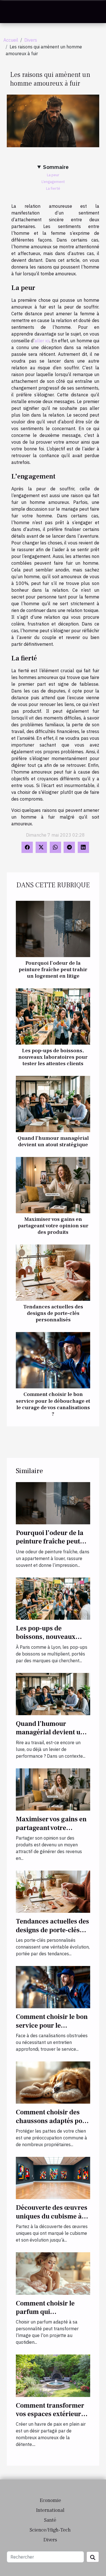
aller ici (42, 341)
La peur (53, 175)
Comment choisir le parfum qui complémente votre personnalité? (45, 2316)
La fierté (53, 188)
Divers (31, 40)
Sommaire (56, 167)
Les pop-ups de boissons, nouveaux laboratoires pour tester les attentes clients (53, 1057)
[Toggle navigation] (11, 12)
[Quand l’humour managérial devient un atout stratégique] (53, 1104)
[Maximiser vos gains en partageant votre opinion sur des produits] (53, 1185)
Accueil (11, 40)
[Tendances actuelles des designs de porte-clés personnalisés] (53, 1273)
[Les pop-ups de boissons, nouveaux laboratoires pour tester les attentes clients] (53, 1016)
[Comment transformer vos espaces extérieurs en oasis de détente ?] (53, 2375)
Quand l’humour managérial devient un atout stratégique (53, 1141)
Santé (50, 2520)
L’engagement (53, 182)
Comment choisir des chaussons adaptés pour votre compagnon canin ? (53, 2125)
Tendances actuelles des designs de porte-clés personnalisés (53, 1313)
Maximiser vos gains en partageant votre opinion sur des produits (53, 1226)
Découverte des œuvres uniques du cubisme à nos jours (52, 2216)
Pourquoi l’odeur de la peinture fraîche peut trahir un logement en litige (53, 969)
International (50, 2510)
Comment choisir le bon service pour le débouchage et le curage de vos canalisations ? (53, 1404)
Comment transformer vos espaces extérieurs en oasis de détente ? (50, 2414)
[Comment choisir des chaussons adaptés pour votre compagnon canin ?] (53, 2082)
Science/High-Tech (50, 2530)
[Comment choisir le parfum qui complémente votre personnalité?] (53, 2273)
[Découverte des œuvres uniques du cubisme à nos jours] (53, 2177)
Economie (50, 2500)
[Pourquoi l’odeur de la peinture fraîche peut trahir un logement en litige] (53, 929)
